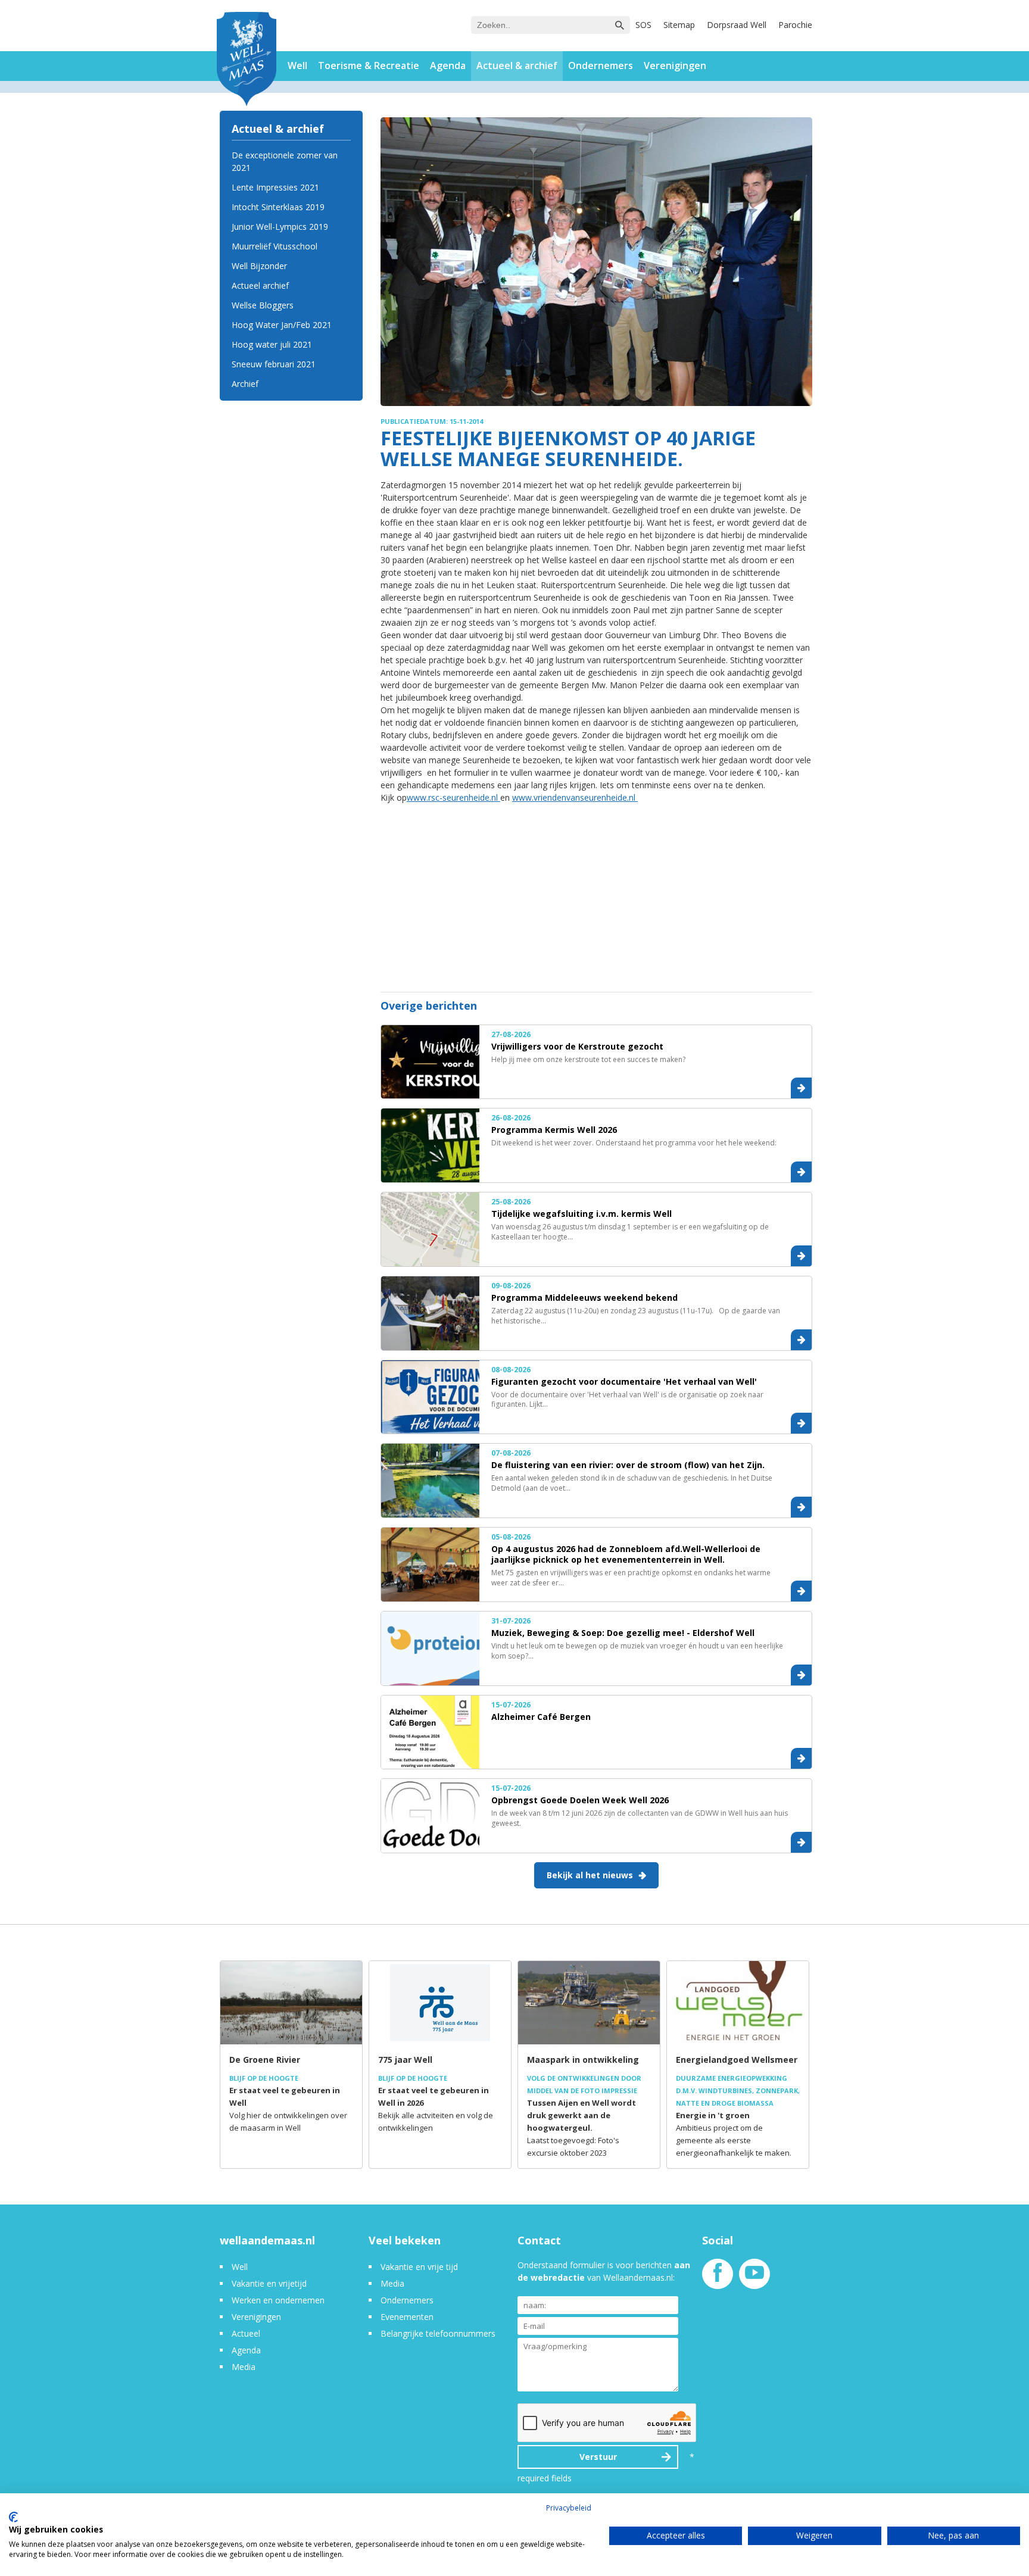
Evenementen (407, 2317)
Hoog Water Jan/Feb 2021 (282, 325)
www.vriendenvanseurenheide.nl (575, 797)
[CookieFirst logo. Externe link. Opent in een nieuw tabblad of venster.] (13, 2517)
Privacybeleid (569, 2508)
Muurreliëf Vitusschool (275, 246)
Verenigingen (675, 65)
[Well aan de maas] (247, 60)
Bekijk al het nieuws (590, 1875)
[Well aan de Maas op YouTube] (754, 2279)
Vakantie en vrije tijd (419, 2267)
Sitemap (679, 25)
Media (244, 2367)
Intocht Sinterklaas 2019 (278, 207)
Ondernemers (601, 65)
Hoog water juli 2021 (272, 344)
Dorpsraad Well (737, 25)
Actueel (246, 2333)
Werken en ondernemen (278, 2300)
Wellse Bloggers (263, 305)
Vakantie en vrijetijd (269, 2283)
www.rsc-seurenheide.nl (453, 797)
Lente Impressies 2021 (275, 187)
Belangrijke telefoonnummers (438, 2333)
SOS (643, 25)
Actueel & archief (517, 65)
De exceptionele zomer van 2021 (285, 161)
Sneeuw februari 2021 (274, 364)
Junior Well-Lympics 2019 (280, 227)
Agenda (448, 65)
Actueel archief (260, 285)
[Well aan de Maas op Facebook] (718, 2279)
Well (297, 65)
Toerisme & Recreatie (369, 65)
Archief (245, 384)
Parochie (795, 25)
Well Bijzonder (259, 266)
